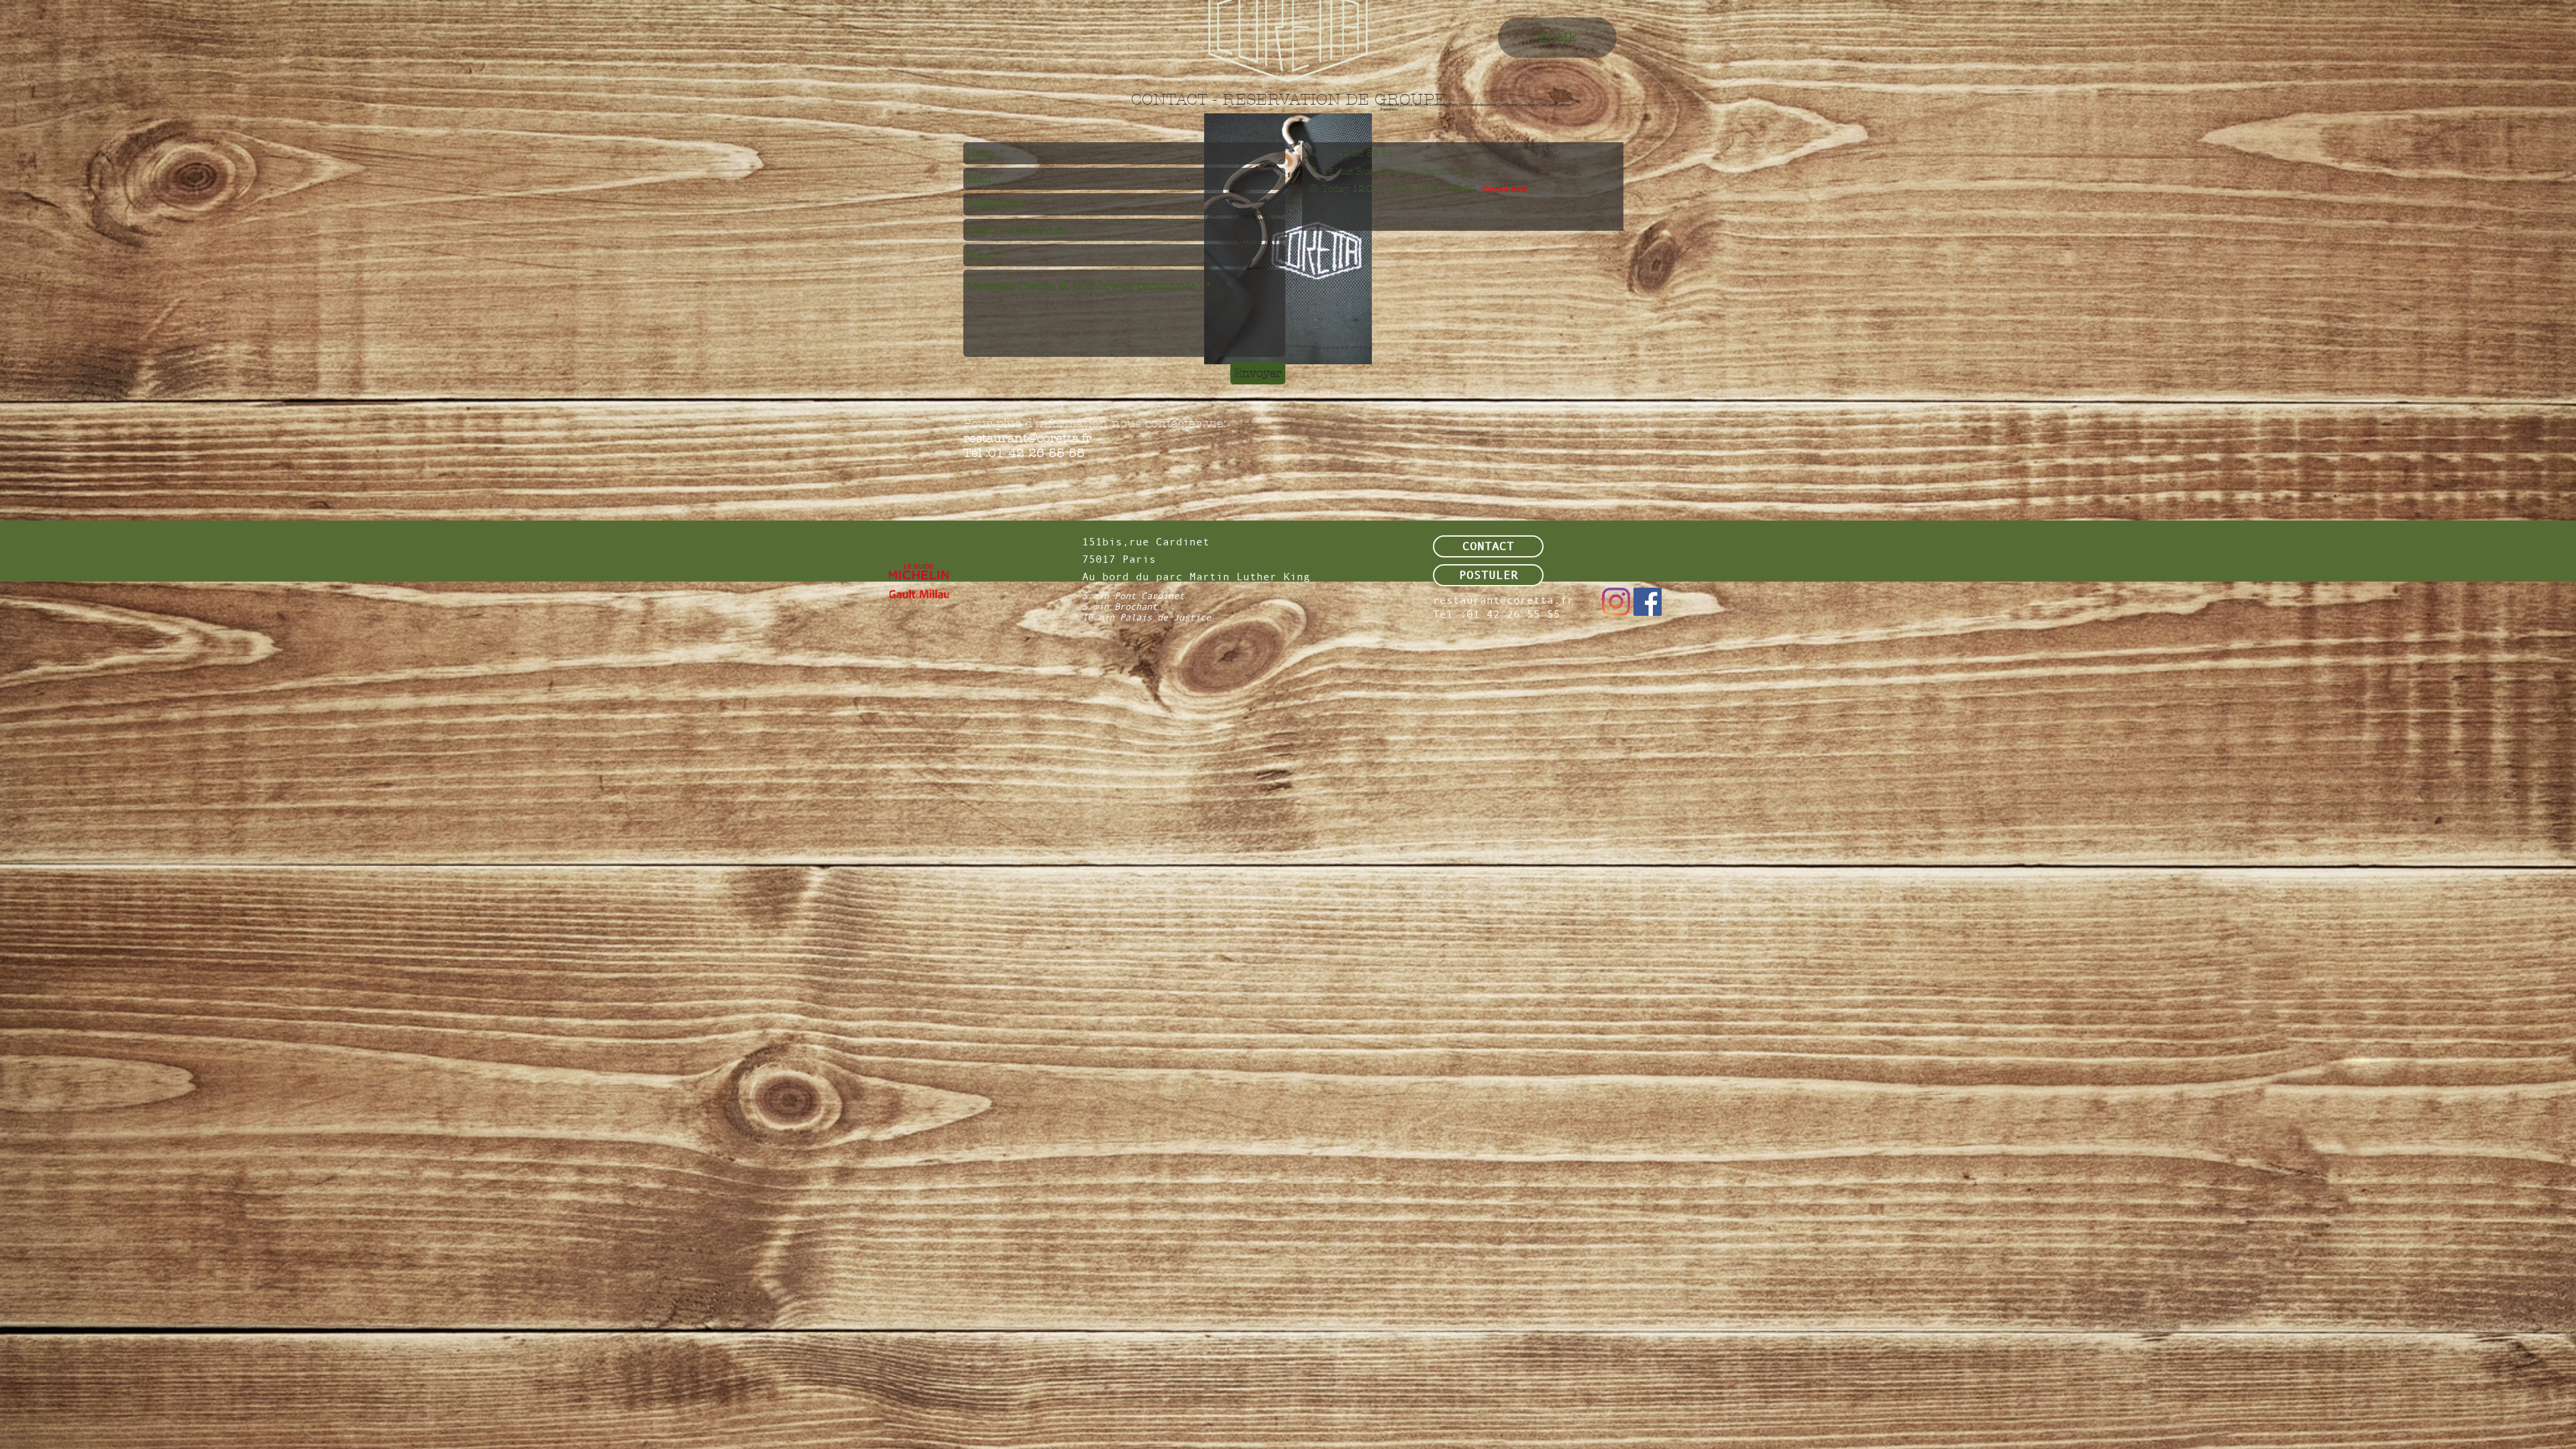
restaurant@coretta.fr (1027, 438)
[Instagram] (1616, 602)
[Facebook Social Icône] (1648, 602)
